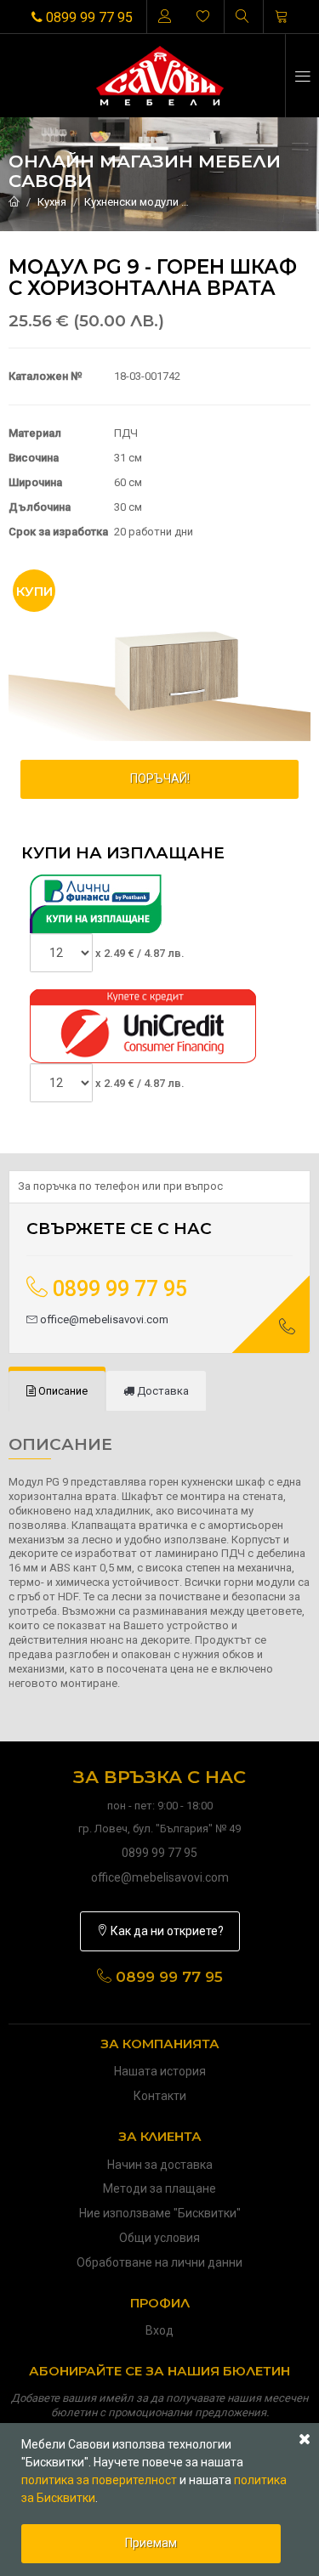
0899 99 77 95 (88, 17)
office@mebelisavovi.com (103, 1319)
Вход (159, 2330)
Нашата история (160, 2071)
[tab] (57, 1392)
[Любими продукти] (203, 17)
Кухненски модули (131, 202)
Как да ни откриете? (166, 1931)
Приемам (151, 2543)
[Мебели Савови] (159, 76)
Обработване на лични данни (159, 2262)
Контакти (160, 2096)
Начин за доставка (160, 2165)
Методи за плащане (159, 2188)
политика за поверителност (99, 2480)
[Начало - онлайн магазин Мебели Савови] (14, 202)
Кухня (52, 202)
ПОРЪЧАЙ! (160, 778)
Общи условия (159, 2238)
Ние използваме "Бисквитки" (160, 2213)
